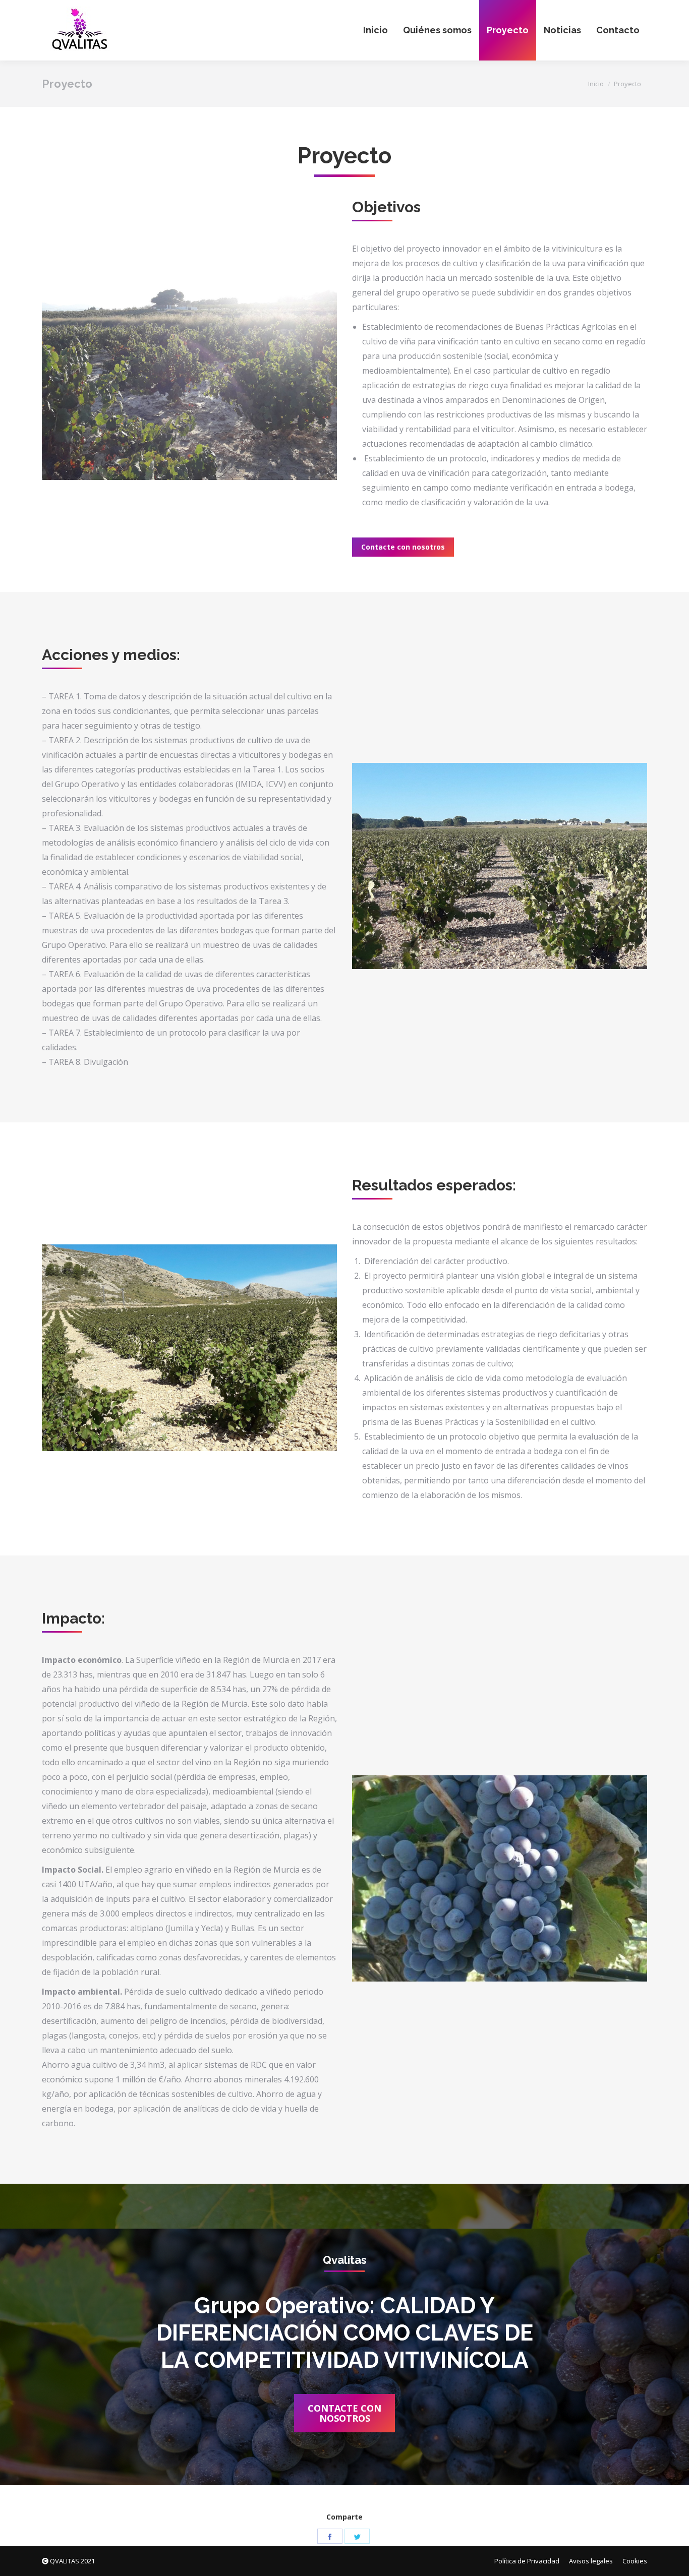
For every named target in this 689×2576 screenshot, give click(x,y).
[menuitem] (376, 30)
